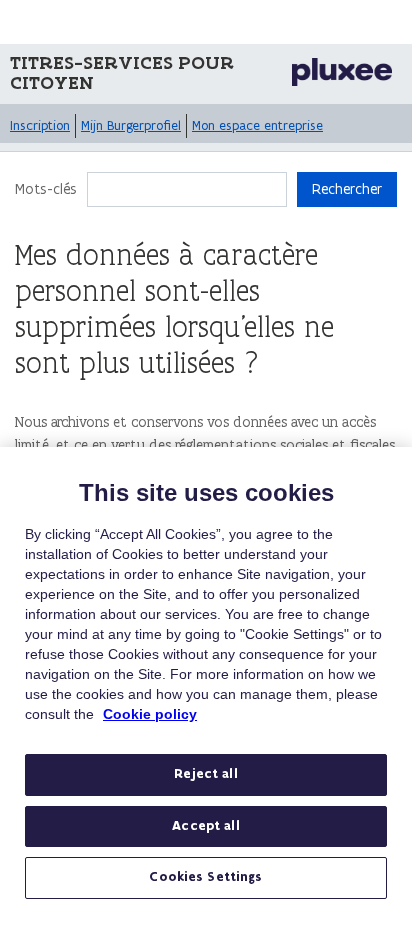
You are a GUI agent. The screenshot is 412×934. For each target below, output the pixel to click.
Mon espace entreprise (257, 125)
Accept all (205, 826)
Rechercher (347, 189)
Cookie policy (150, 714)
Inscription (40, 125)
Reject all (205, 774)
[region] (206, 690)
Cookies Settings (205, 877)
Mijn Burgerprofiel (131, 125)
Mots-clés (46, 189)
